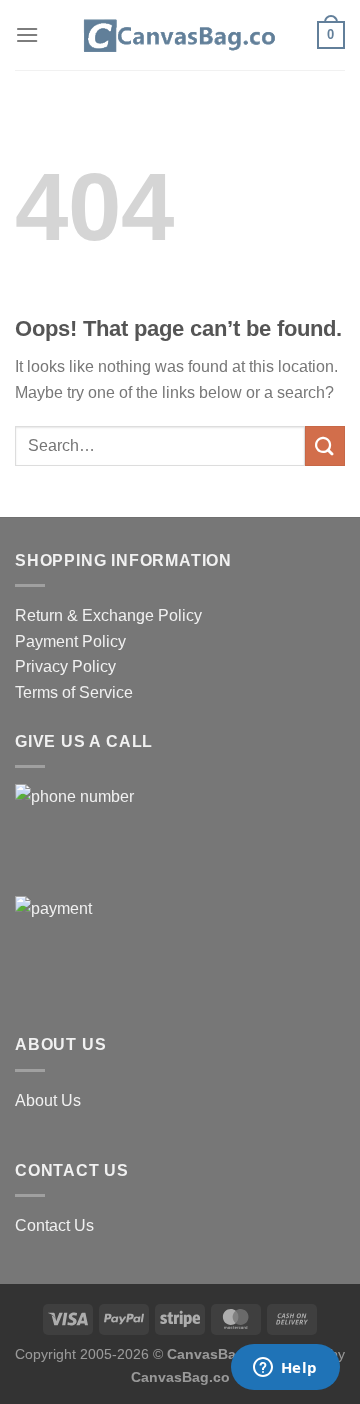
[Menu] (27, 34)
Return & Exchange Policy (108, 615)
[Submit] (325, 445)
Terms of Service (74, 692)
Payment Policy (70, 641)
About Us (48, 1100)
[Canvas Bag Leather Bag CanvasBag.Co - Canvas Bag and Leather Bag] (180, 35)
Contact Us (54, 1225)
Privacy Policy (65, 666)
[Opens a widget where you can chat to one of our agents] (285, 1369)
